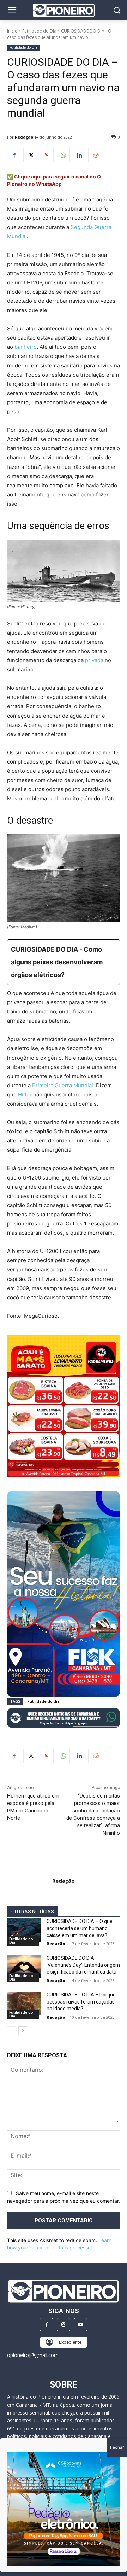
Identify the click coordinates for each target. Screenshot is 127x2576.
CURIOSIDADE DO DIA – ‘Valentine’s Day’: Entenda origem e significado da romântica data (83, 1965)
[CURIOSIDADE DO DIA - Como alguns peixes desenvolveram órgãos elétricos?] (64, 962)
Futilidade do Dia (39, 31)
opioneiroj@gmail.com (33, 2355)
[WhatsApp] (63, 155)
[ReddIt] (95, 155)
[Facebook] (14, 155)
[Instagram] (64, 2325)
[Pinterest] (47, 155)
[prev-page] (11, 2031)
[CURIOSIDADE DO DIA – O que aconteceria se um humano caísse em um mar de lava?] (24, 1930)
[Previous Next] (64, 2509)
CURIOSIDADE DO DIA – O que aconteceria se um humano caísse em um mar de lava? (80, 1928)
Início (12, 31)
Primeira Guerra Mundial (63, 1085)
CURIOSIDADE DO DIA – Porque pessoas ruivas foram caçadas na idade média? (81, 2002)
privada (94, 660)
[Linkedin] (79, 155)
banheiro (26, 347)
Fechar (117, 2447)
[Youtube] (80, 2325)
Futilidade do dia (44, 1701)
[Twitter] (30, 155)
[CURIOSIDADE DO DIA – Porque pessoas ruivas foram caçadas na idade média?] (24, 2003)
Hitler (25, 1095)
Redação (24, 137)
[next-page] (23, 2031)
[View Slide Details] (64, 1718)
